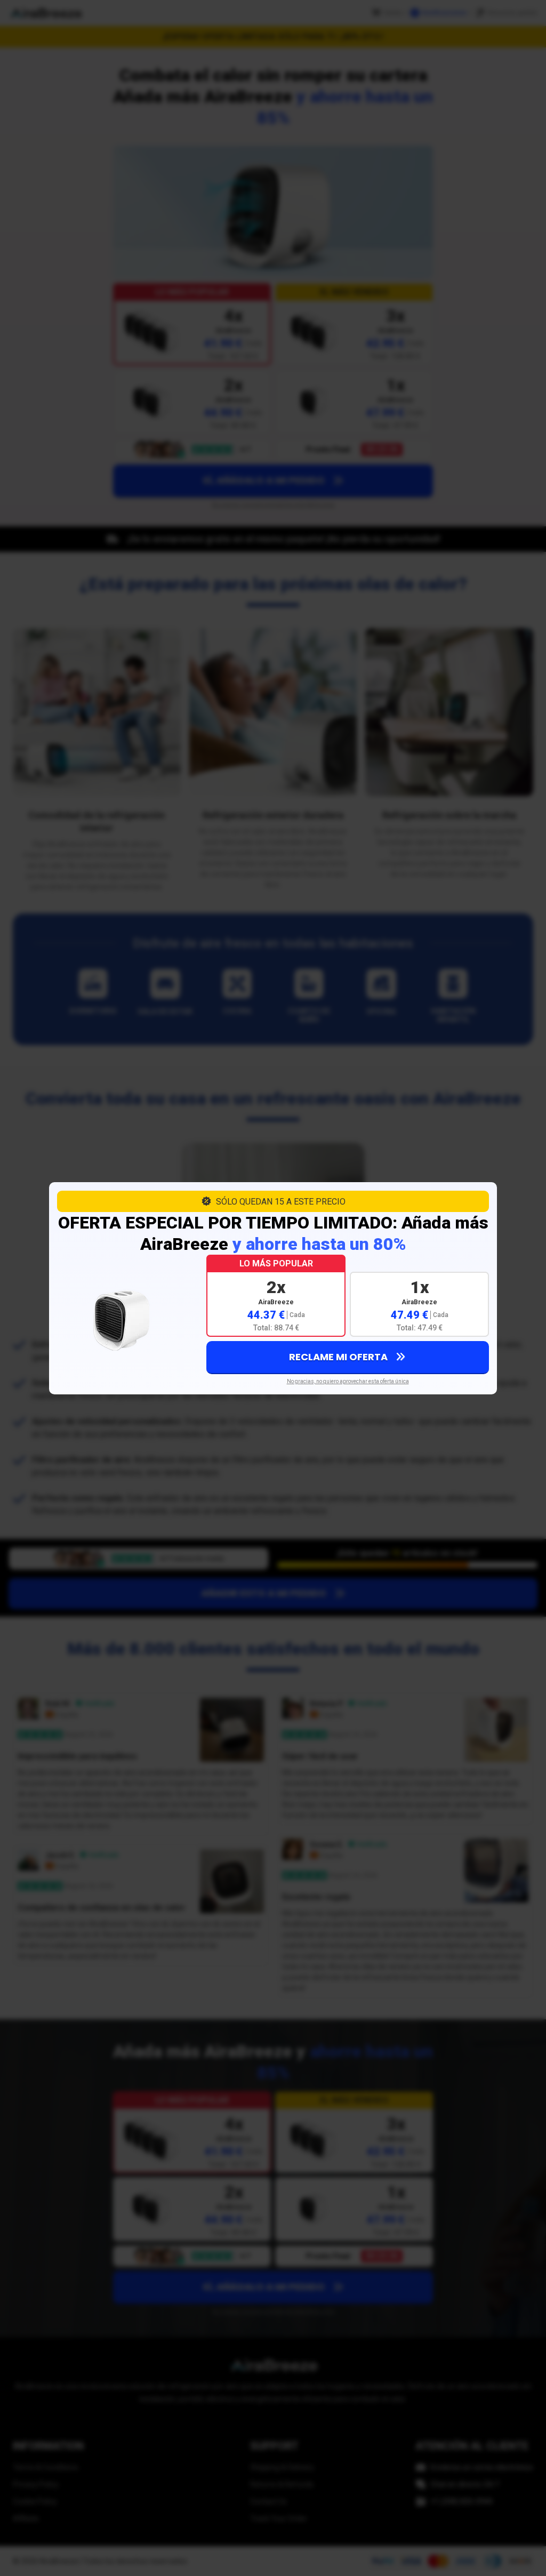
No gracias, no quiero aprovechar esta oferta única (348, 1381)
